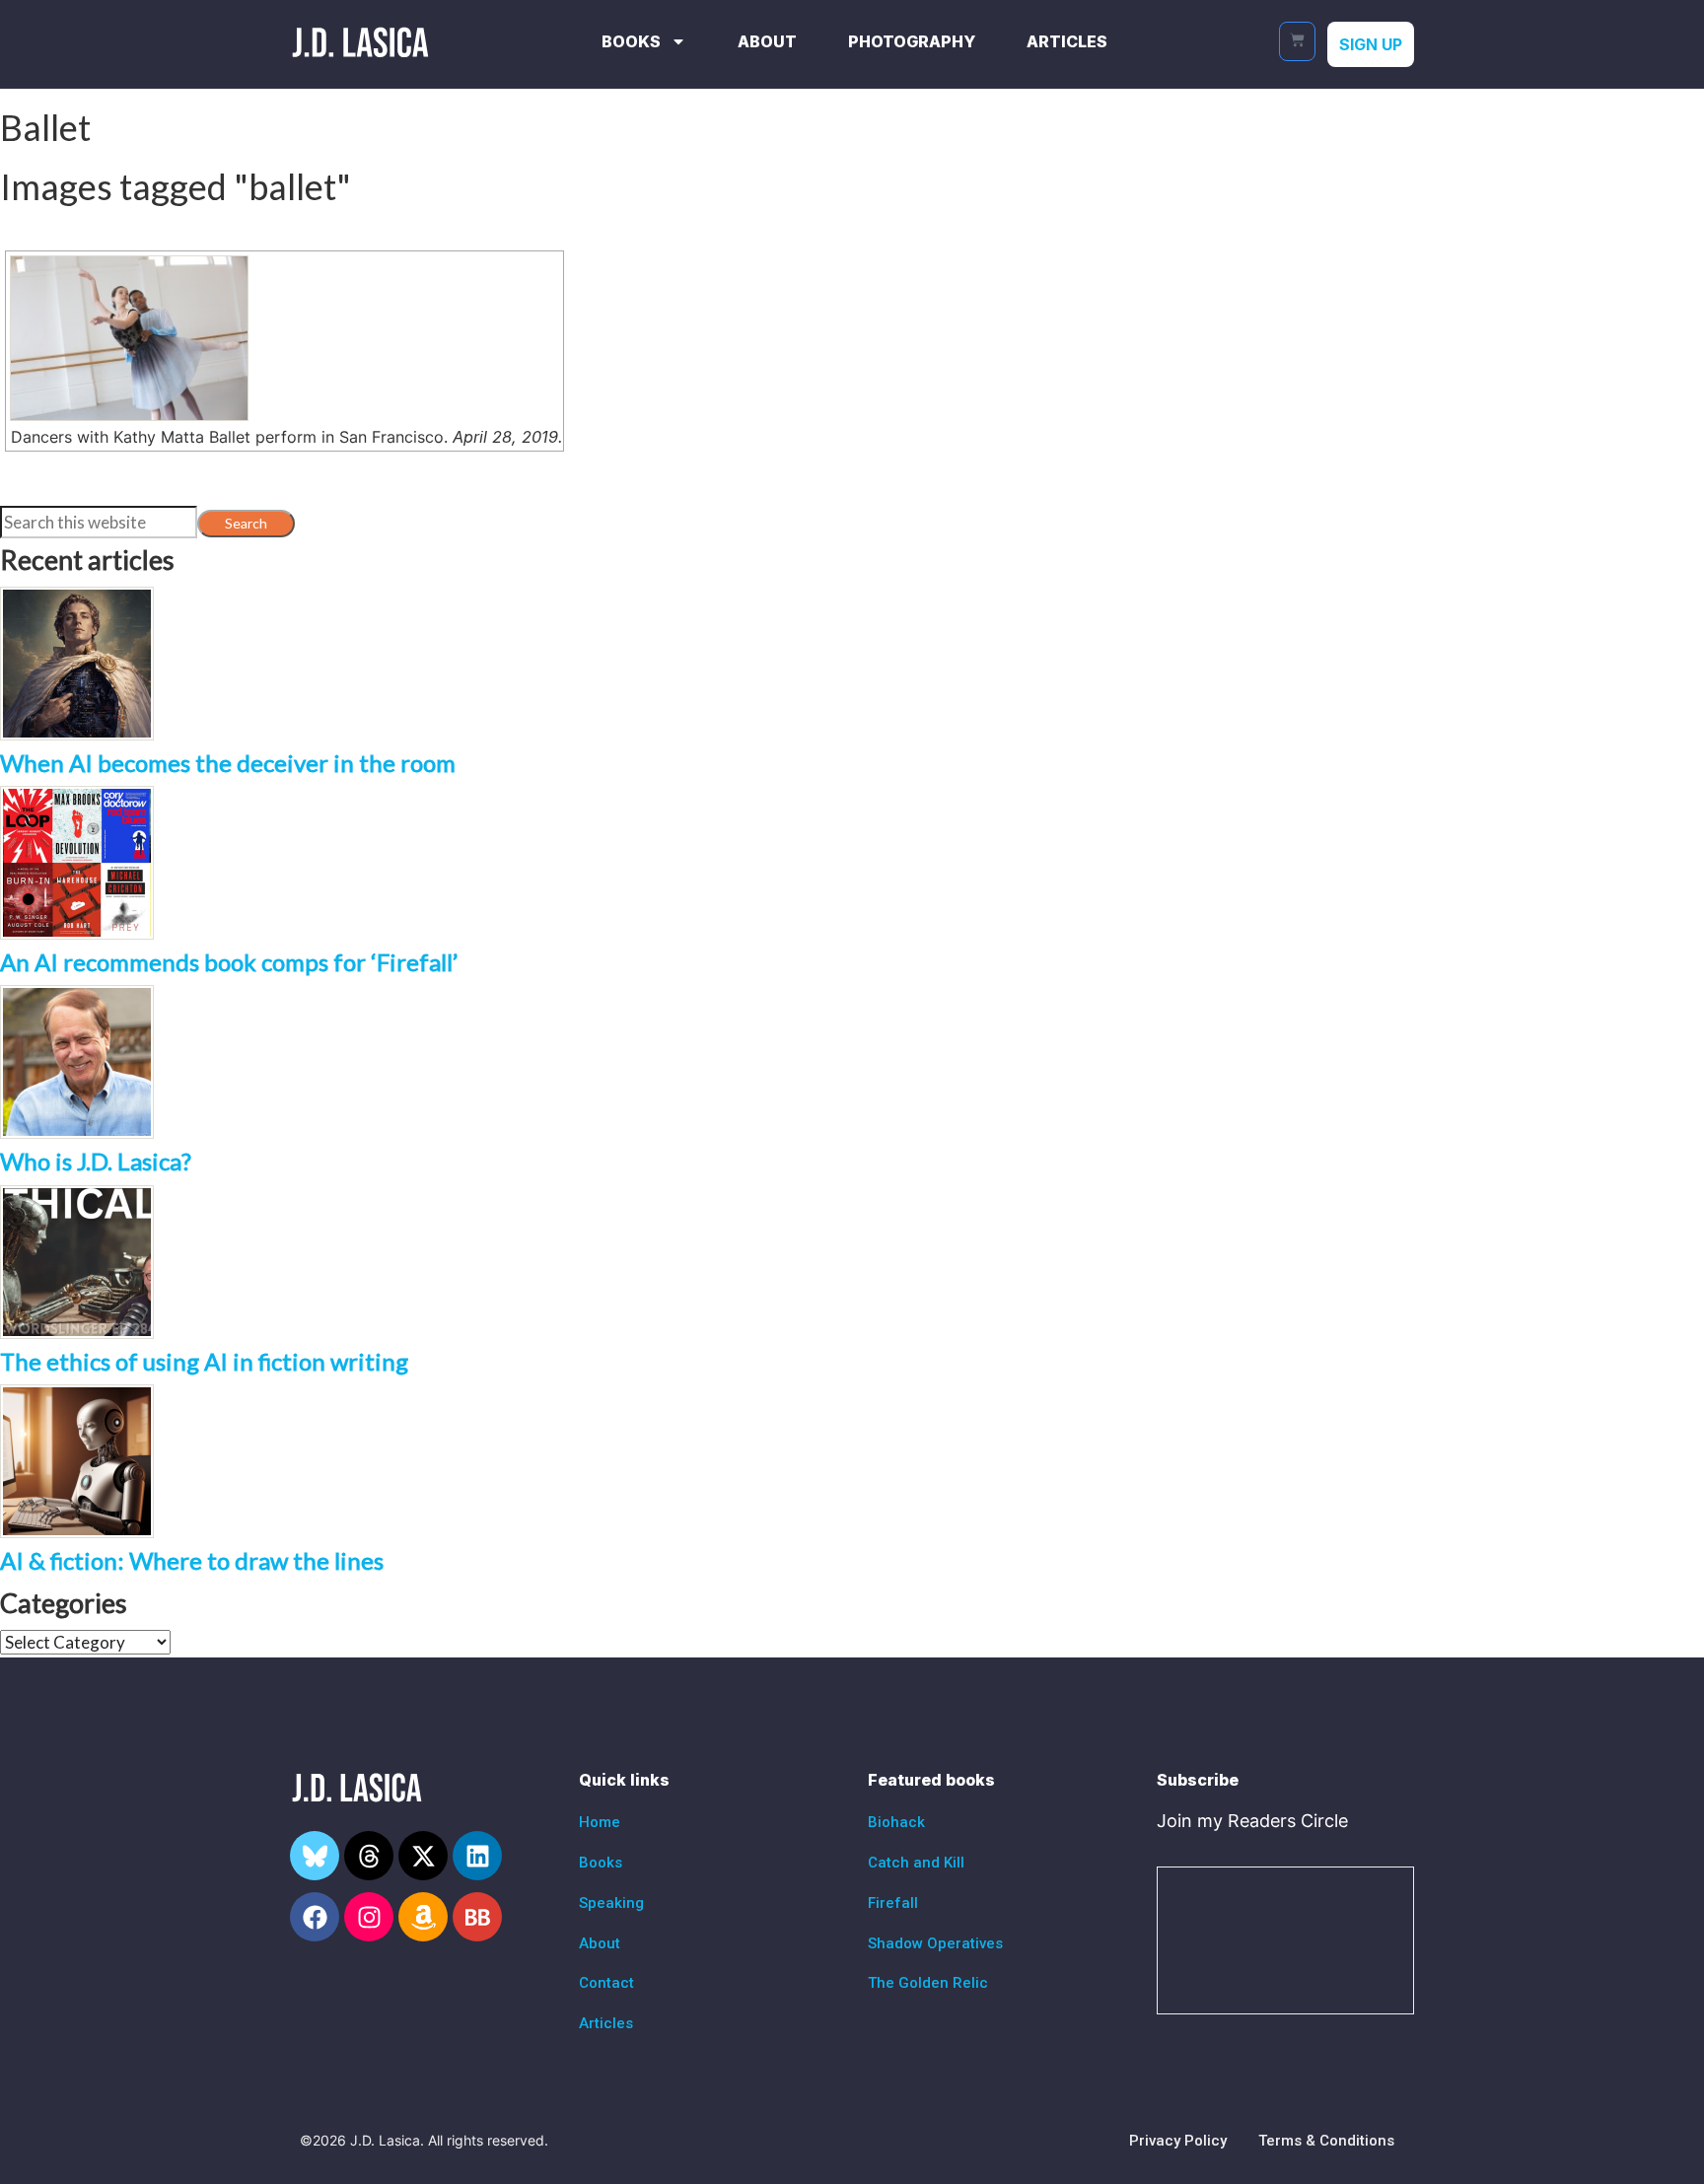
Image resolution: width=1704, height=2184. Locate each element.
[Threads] (369, 1856)
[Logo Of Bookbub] (477, 1917)
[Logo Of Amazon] (423, 1917)
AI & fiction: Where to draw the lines (192, 1560)
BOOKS (631, 41)
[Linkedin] (477, 1856)
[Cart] (1297, 41)
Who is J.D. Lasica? (96, 1161)
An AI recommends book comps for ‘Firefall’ (229, 962)
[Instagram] (369, 1917)
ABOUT (767, 41)
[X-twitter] (423, 1856)
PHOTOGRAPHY (912, 41)
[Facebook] (315, 1917)
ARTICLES (1067, 41)
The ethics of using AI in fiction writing (204, 1361)
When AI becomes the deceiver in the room (228, 763)
